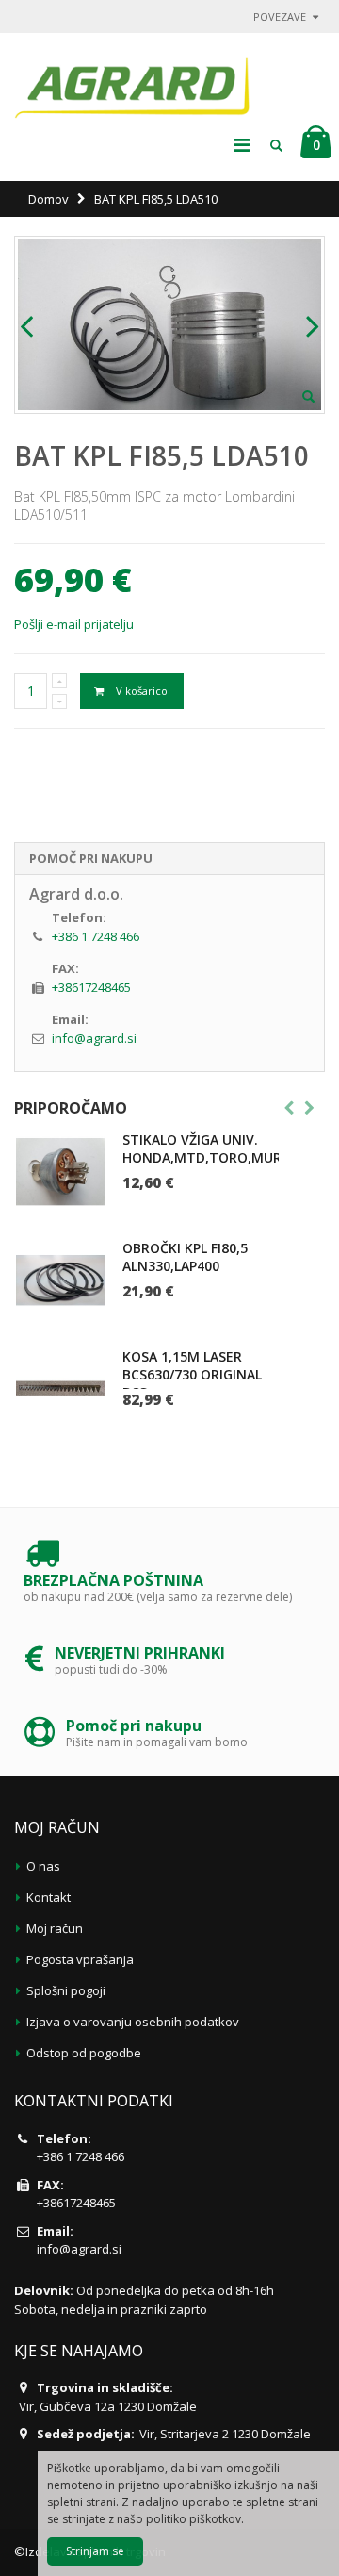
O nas (43, 1866)
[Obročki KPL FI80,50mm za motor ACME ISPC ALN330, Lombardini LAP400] (61, 1280)
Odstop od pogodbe (84, 2053)
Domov (48, 199)
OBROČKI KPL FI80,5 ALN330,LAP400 (185, 1257)
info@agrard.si (94, 1038)
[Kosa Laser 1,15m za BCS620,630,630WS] (61, 1388)
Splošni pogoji (66, 1990)
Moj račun (55, 1928)
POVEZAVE (280, 17)
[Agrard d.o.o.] (132, 83)
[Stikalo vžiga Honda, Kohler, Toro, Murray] (61, 1172)
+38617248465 (91, 987)
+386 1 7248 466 (96, 936)
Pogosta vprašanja (80, 1959)
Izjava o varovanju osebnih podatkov (133, 2022)
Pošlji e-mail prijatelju (74, 624)
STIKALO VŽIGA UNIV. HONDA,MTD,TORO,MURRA (210, 1148)
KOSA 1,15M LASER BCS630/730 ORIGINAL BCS (192, 1374)
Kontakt (48, 1897)
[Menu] (242, 145)
